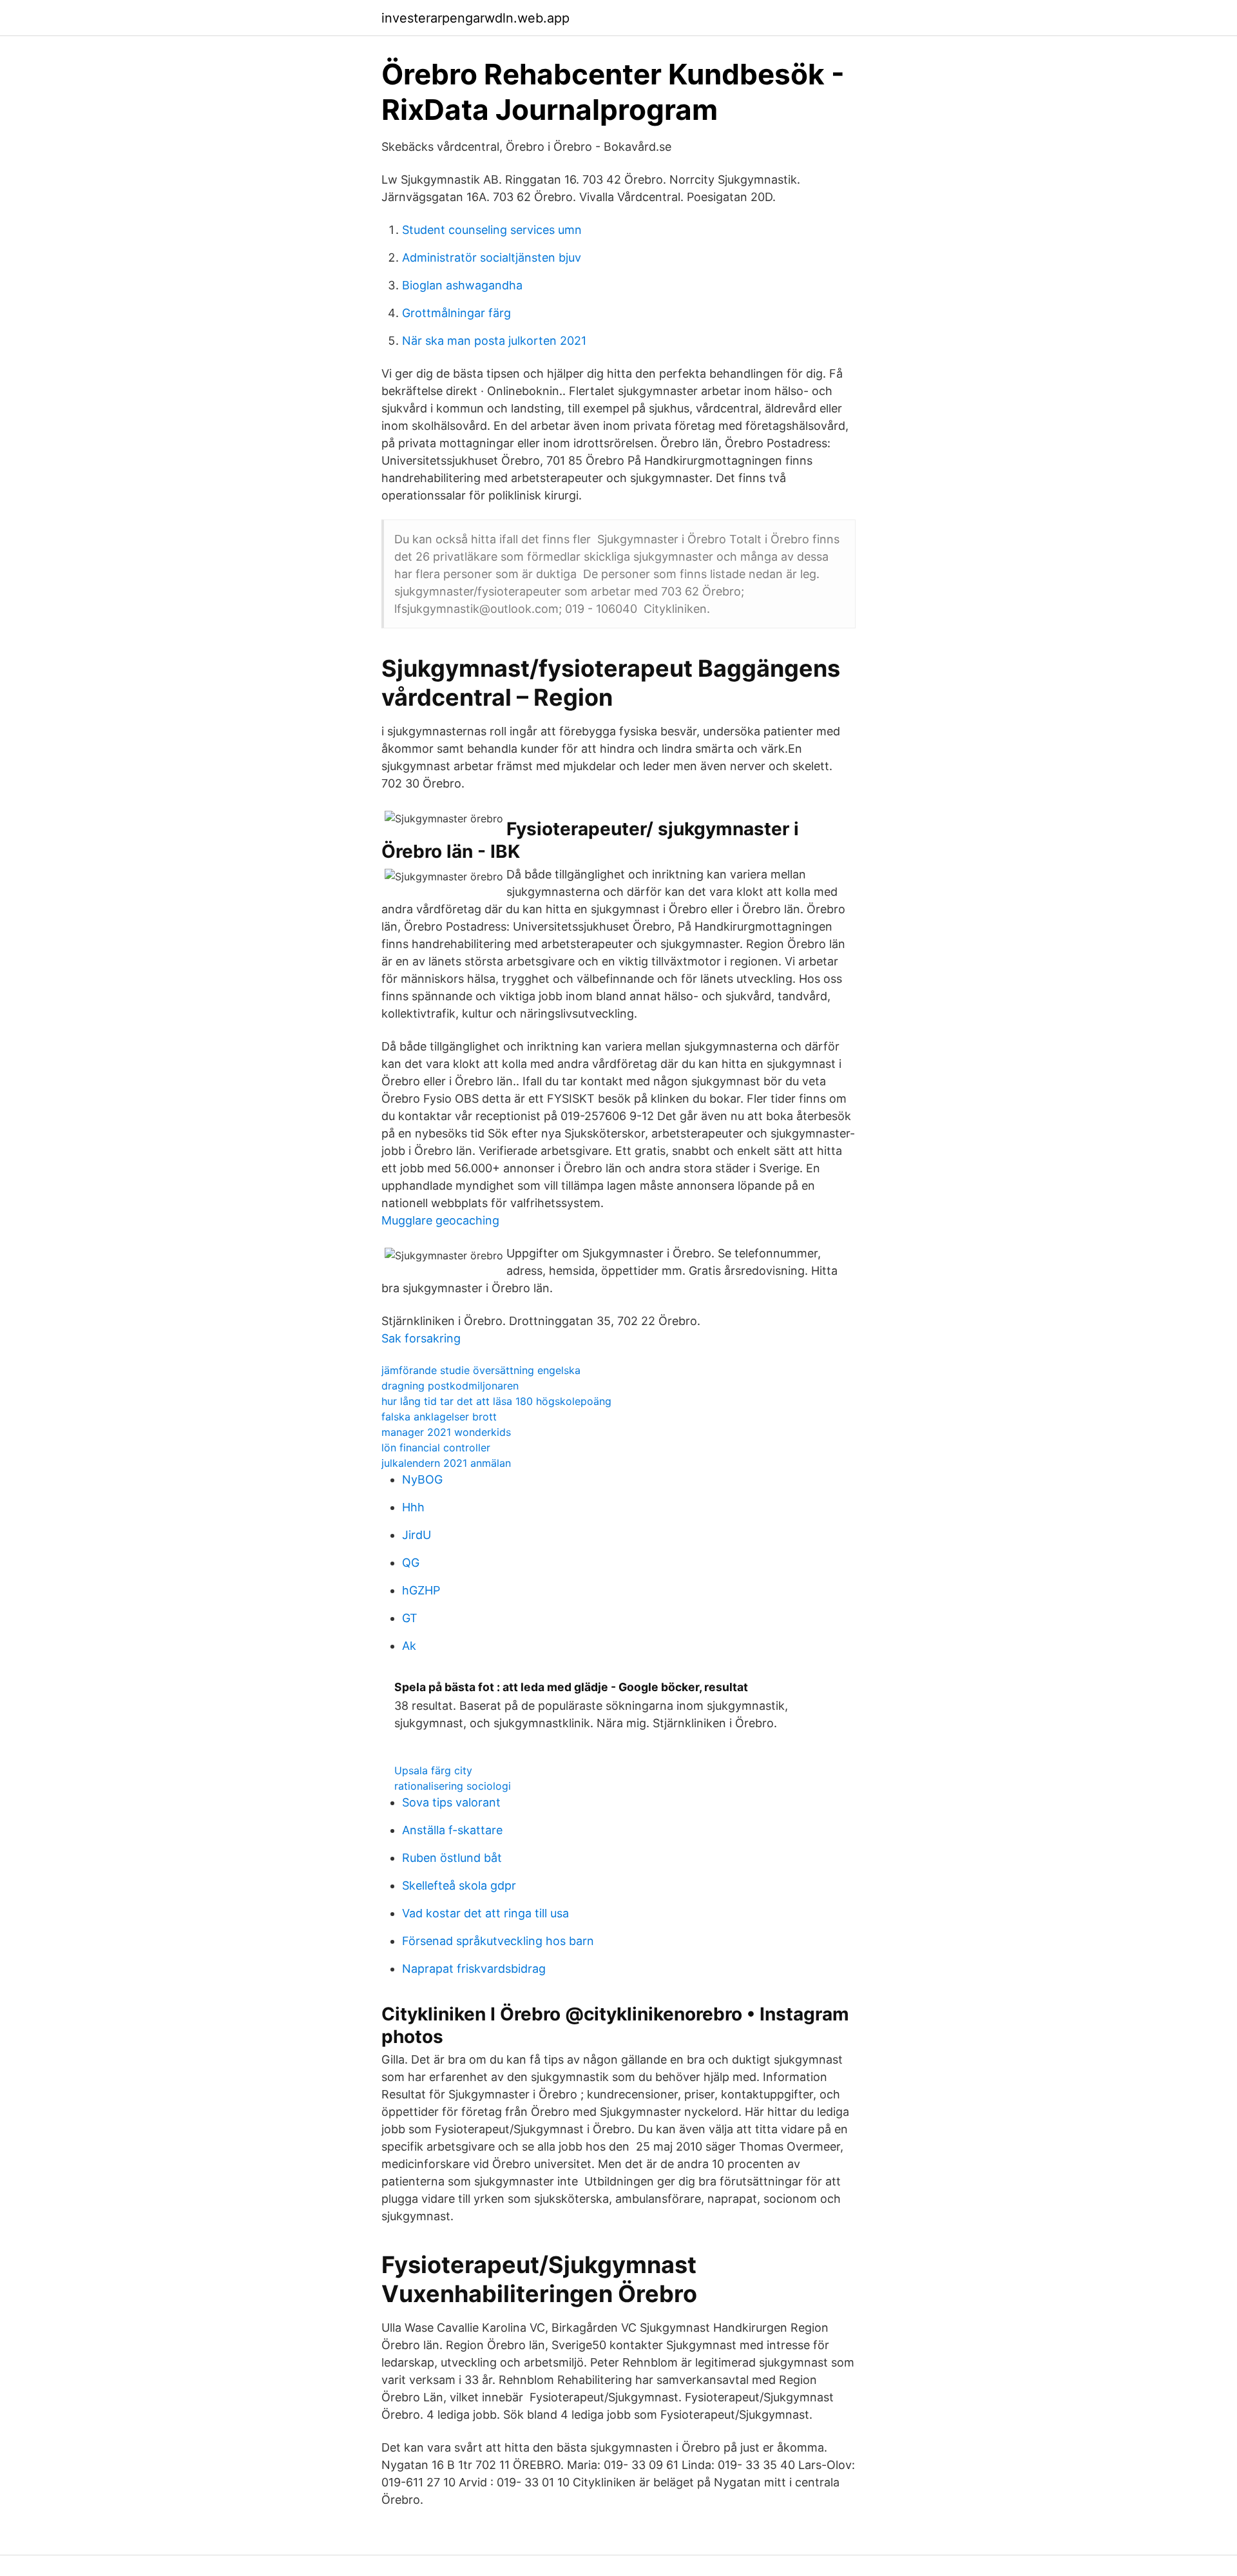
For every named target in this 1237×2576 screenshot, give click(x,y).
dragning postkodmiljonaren (450, 1386)
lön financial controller (436, 1448)
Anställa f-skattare (452, 1830)
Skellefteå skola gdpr (459, 1885)
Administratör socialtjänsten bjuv (492, 257)
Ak (409, 1646)
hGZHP (421, 1590)
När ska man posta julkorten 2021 (494, 341)
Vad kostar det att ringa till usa (485, 1913)
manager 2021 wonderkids (446, 1432)
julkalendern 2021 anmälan (446, 1463)
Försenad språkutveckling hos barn (498, 1941)
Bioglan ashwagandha (462, 285)
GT (410, 1618)
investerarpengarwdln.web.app (475, 18)
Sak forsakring (421, 1338)
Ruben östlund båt (452, 1858)
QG (411, 1563)
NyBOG (422, 1479)
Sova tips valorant (451, 1802)
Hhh (413, 1507)
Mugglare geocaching (440, 1220)
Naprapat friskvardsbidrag (474, 1969)
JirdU (417, 1535)
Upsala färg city (433, 1770)
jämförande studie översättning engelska (481, 1370)
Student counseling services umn (492, 230)
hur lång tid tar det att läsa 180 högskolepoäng (496, 1401)
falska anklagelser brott (439, 1417)
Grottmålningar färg (456, 313)
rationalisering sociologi (453, 1786)
